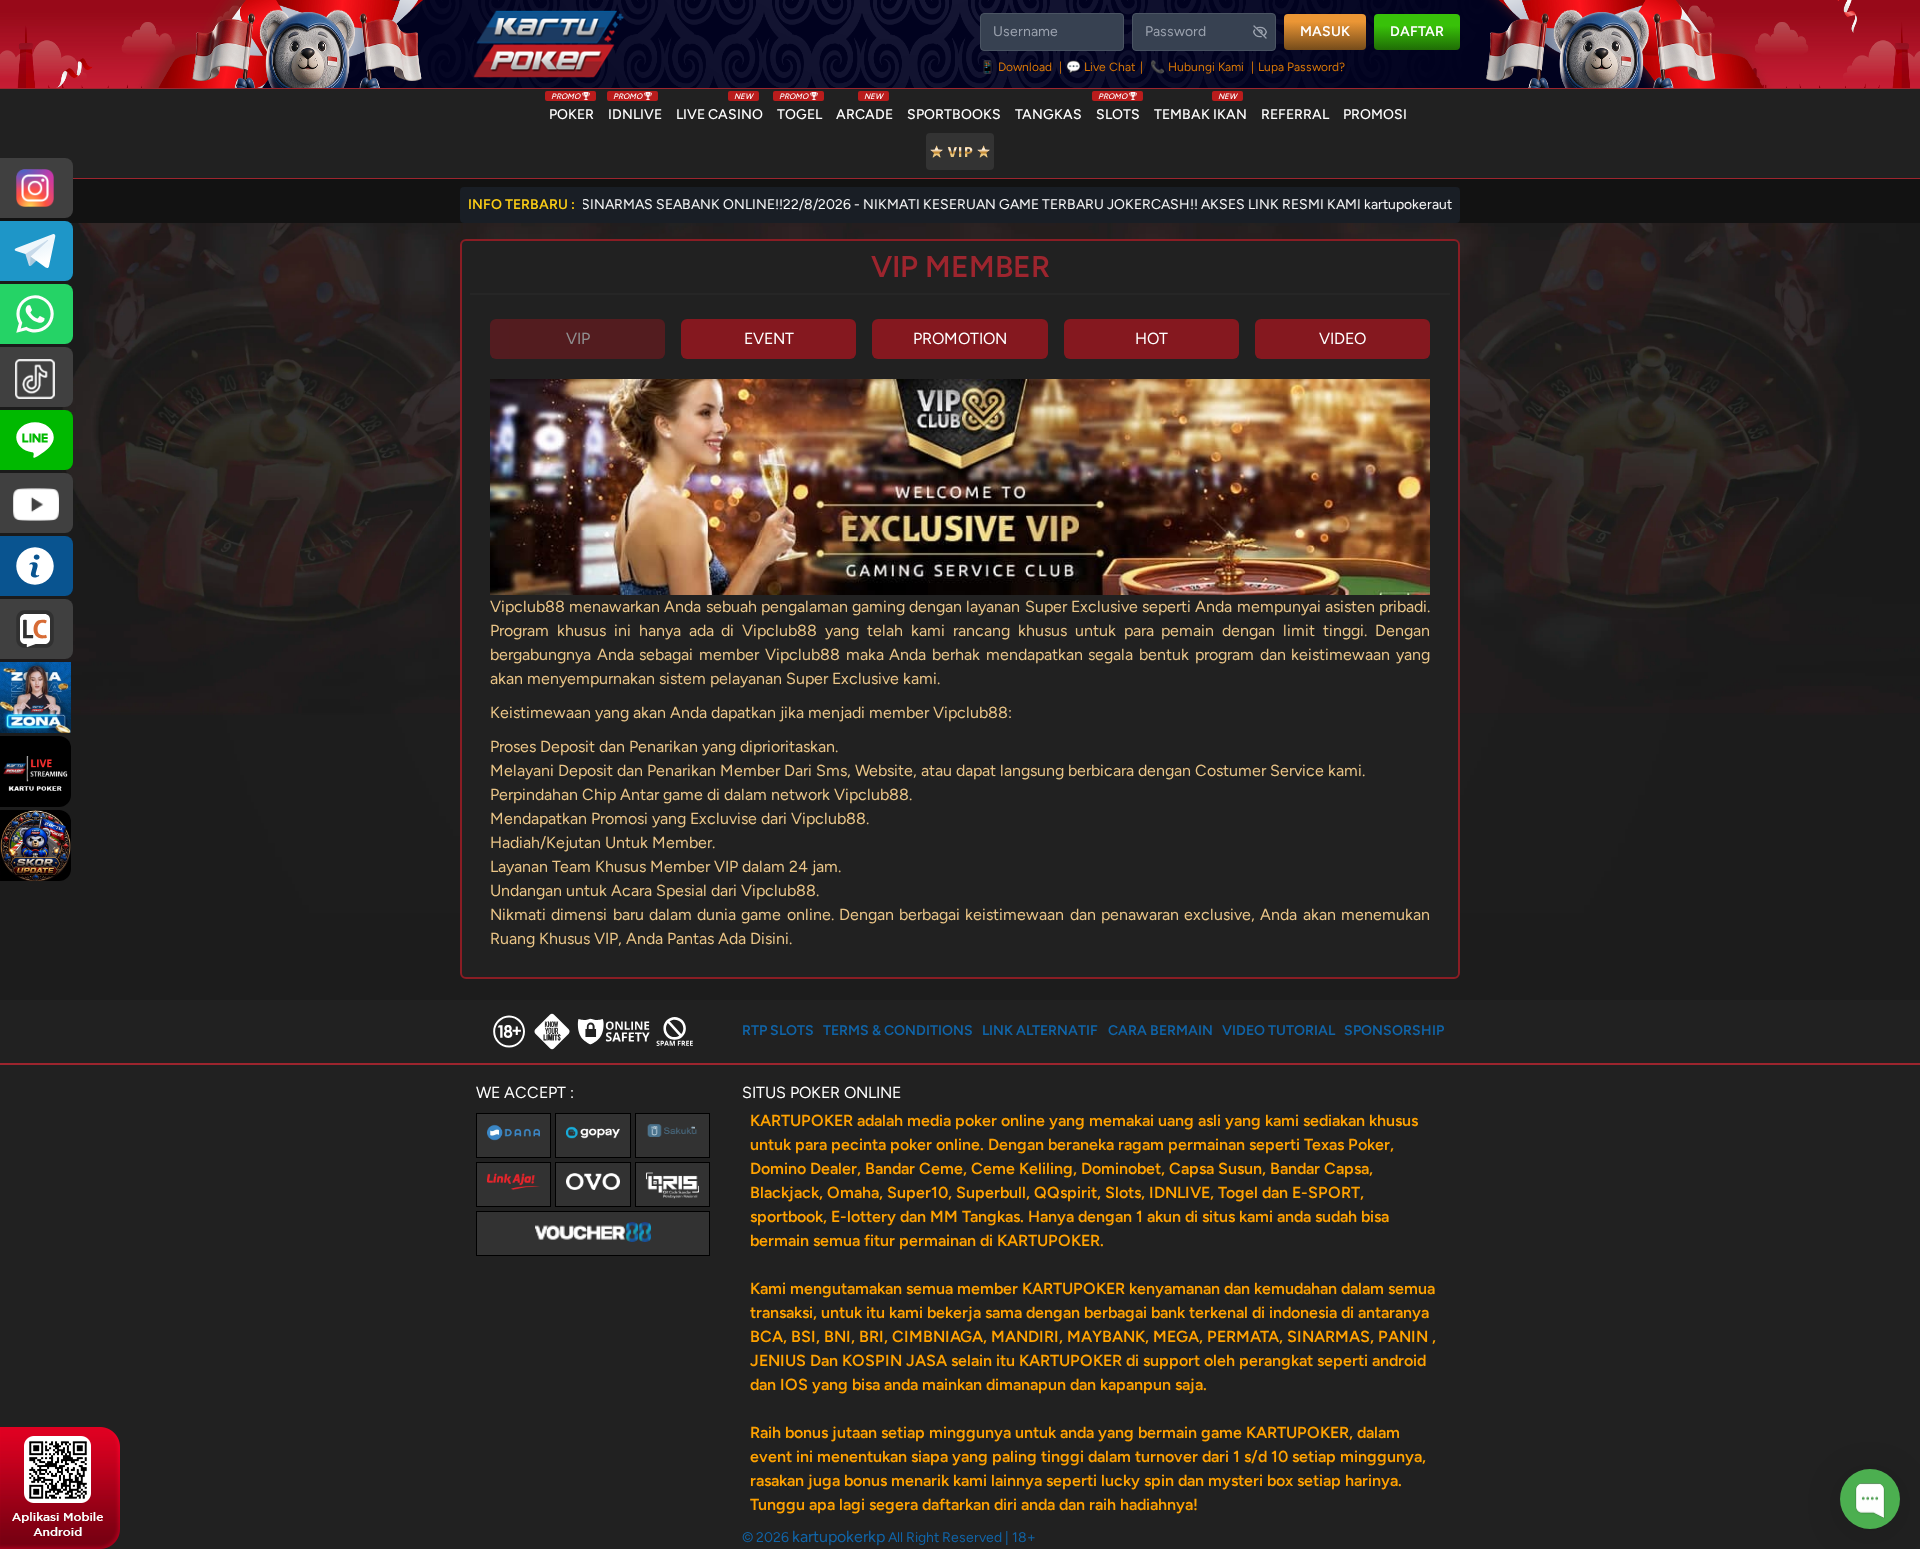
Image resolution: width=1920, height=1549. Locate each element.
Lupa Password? (1301, 67)
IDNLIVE (635, 110)
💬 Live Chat (1101, 67)
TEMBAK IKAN (1200, 110)
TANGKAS (1048, 114)
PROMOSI (1375, 114)
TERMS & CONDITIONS (898, 1030)
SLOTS (1118, 110)
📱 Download (1017, 67)
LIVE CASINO (719, 110)
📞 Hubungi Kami (1197, 67)
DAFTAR (1417, 31)
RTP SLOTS (778, 1030)
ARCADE (864, 110)
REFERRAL (1295, 114)
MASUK (1325, 31)
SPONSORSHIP (1394, 1030)
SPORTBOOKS (954, 114)
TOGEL (799, 110)
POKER (571, 110)
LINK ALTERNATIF (1040, 1030)
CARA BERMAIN (1160, 1030)
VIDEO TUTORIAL (1278, 1030)
